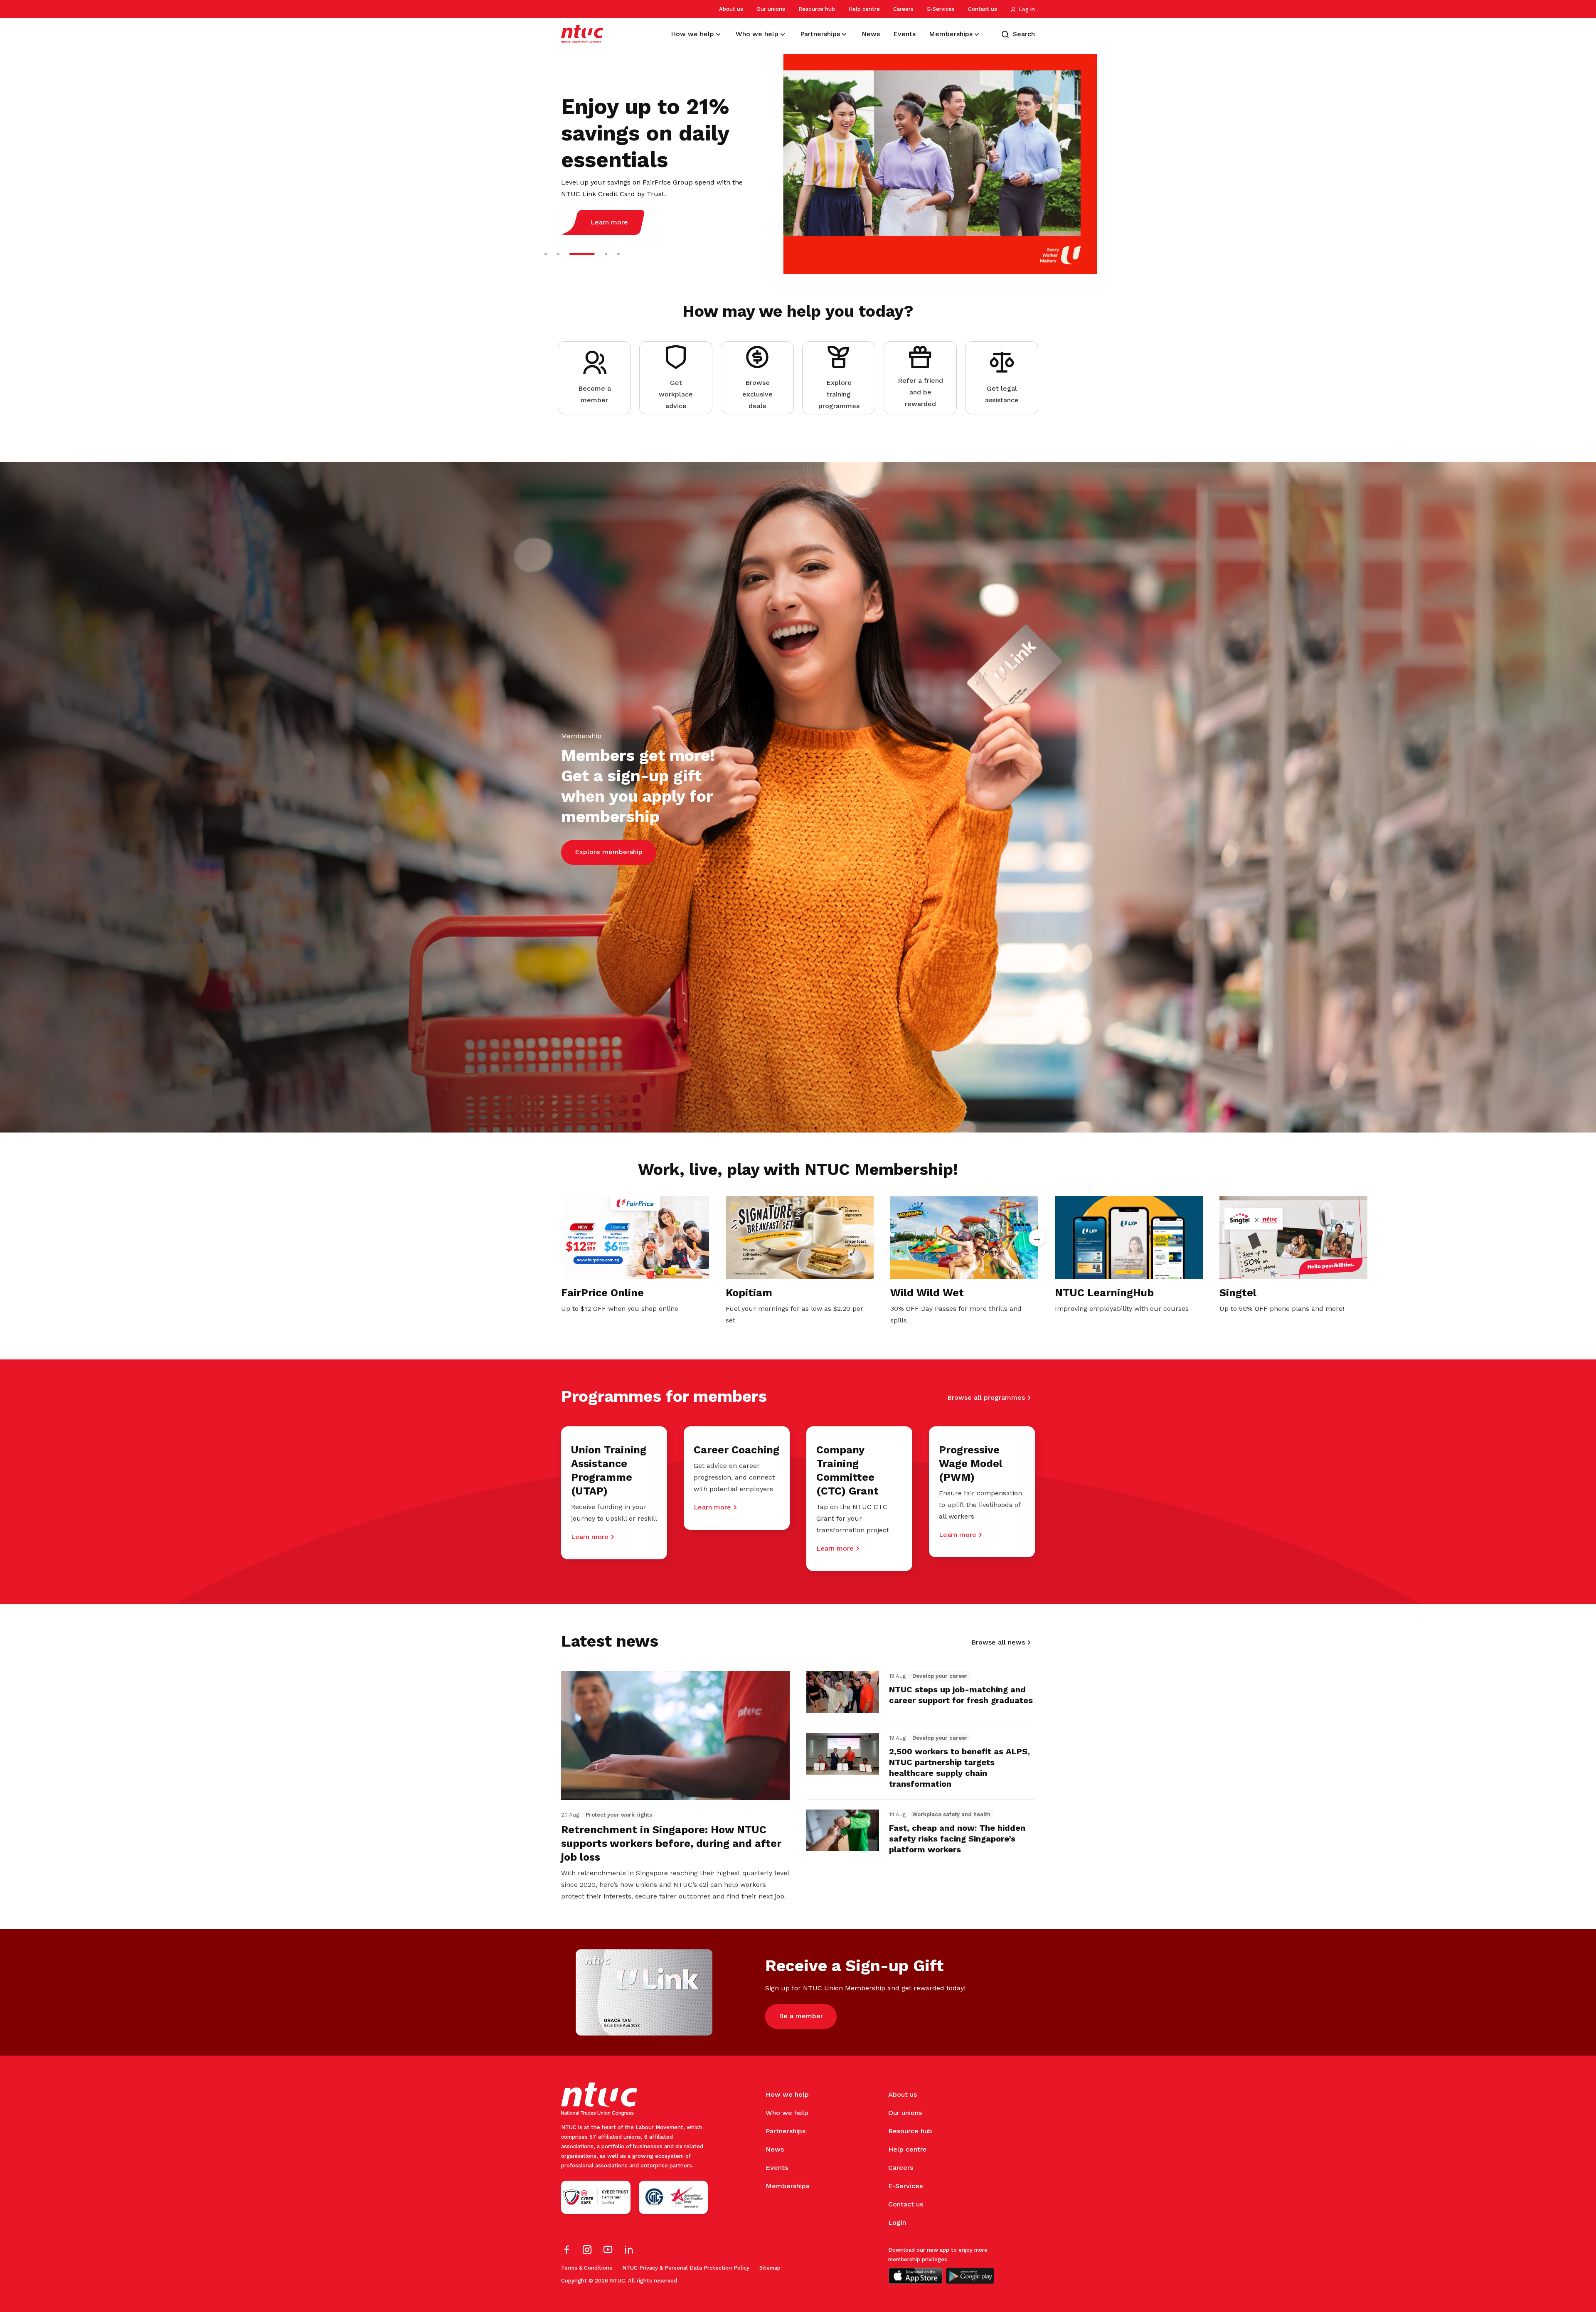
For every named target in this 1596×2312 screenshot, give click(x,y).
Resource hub (817, 9)
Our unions (771, 9)
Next (1037, 1238)
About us (731, 9)
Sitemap (770, 2268)
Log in (1027, 9)
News (775, 2149)
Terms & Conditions (587, 2268)
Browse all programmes (986, 1397)
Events (777, 2168)
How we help (787, 2094)
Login (897, 2222)
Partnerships (786, 2131)
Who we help (787, 2113)
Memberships (787, 2186)
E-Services (941, 9)
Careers (903, 9)
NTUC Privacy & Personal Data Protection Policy (686, 2268)
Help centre (864, 9)
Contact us (983, 9)
